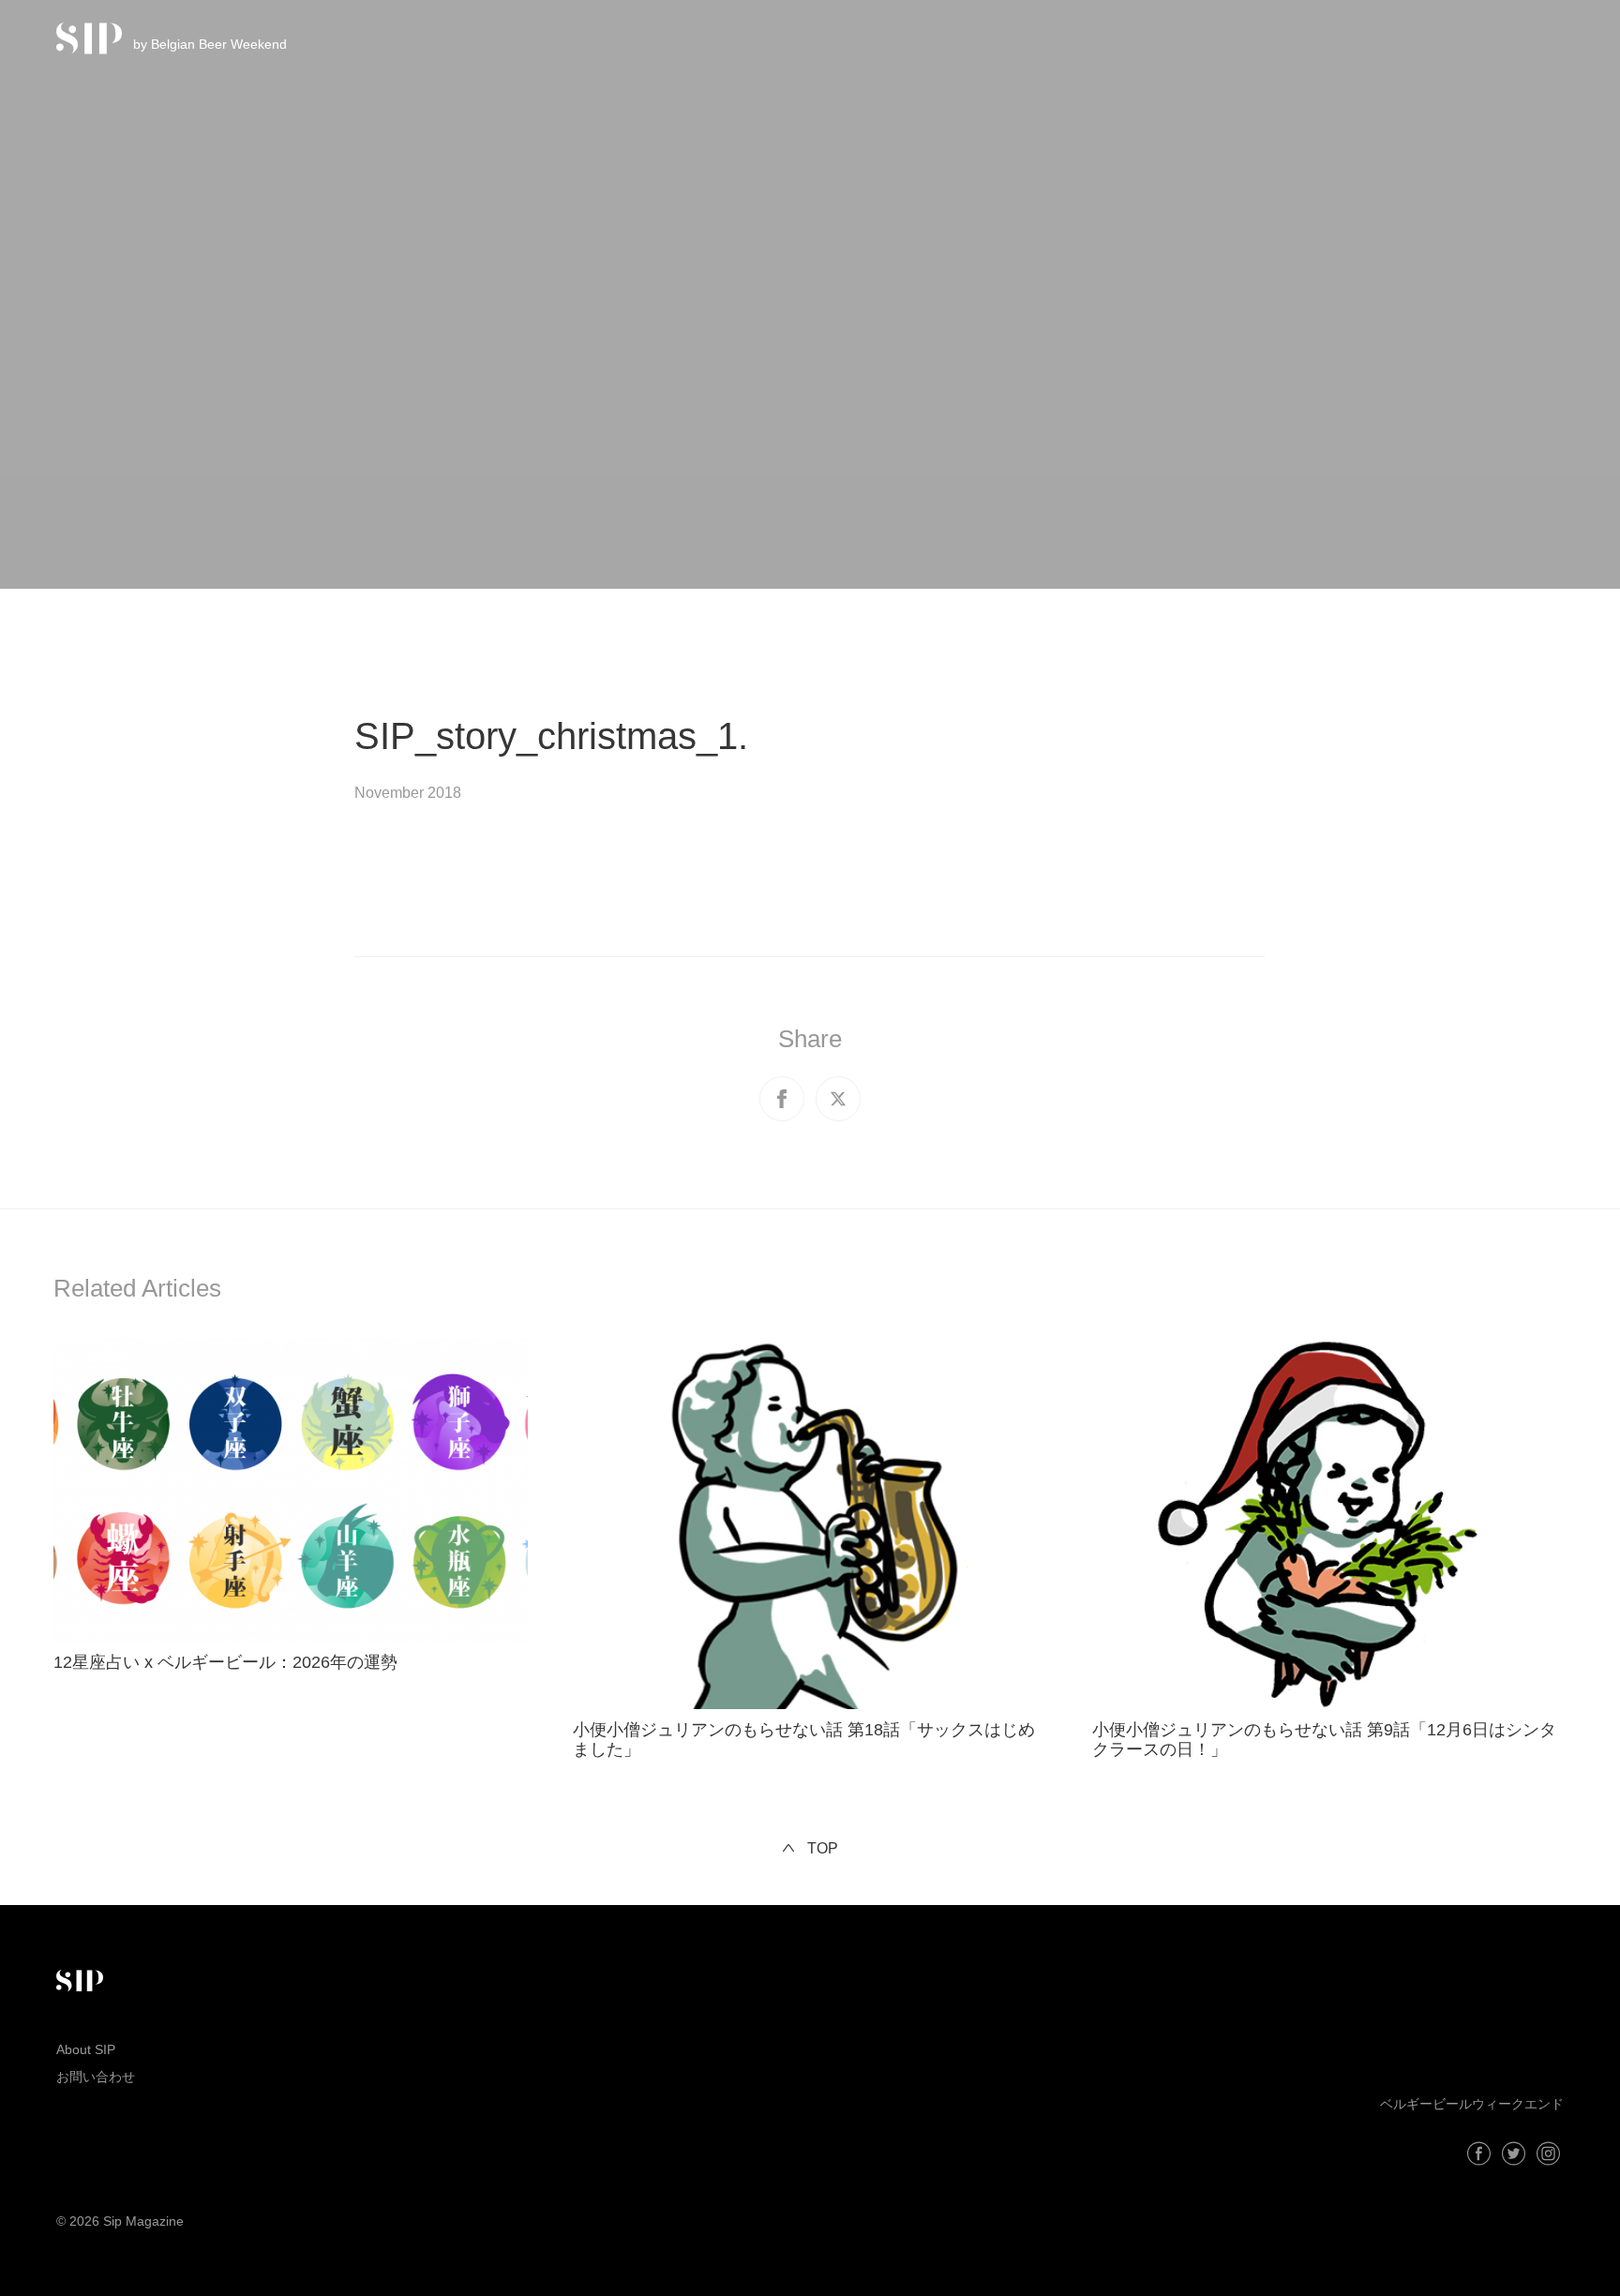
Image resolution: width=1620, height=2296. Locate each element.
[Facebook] (1479, 2153)
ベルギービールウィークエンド (1472, 2104)
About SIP (86, 2049)
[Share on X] (838, 1099)
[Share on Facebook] (782, 1099)
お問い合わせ (96, 2077)
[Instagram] (1548, 2153)
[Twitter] (1514, 2153)
